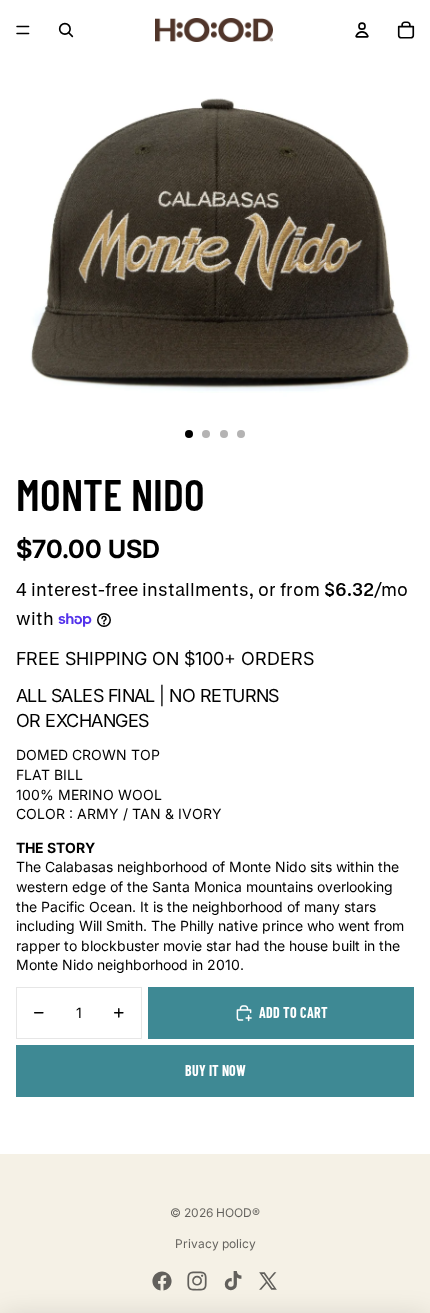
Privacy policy (215, 1243)
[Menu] (23, 30)
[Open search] (66, 30)
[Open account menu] (362, 30)
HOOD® (238, 1212)
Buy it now (215, 1070)
